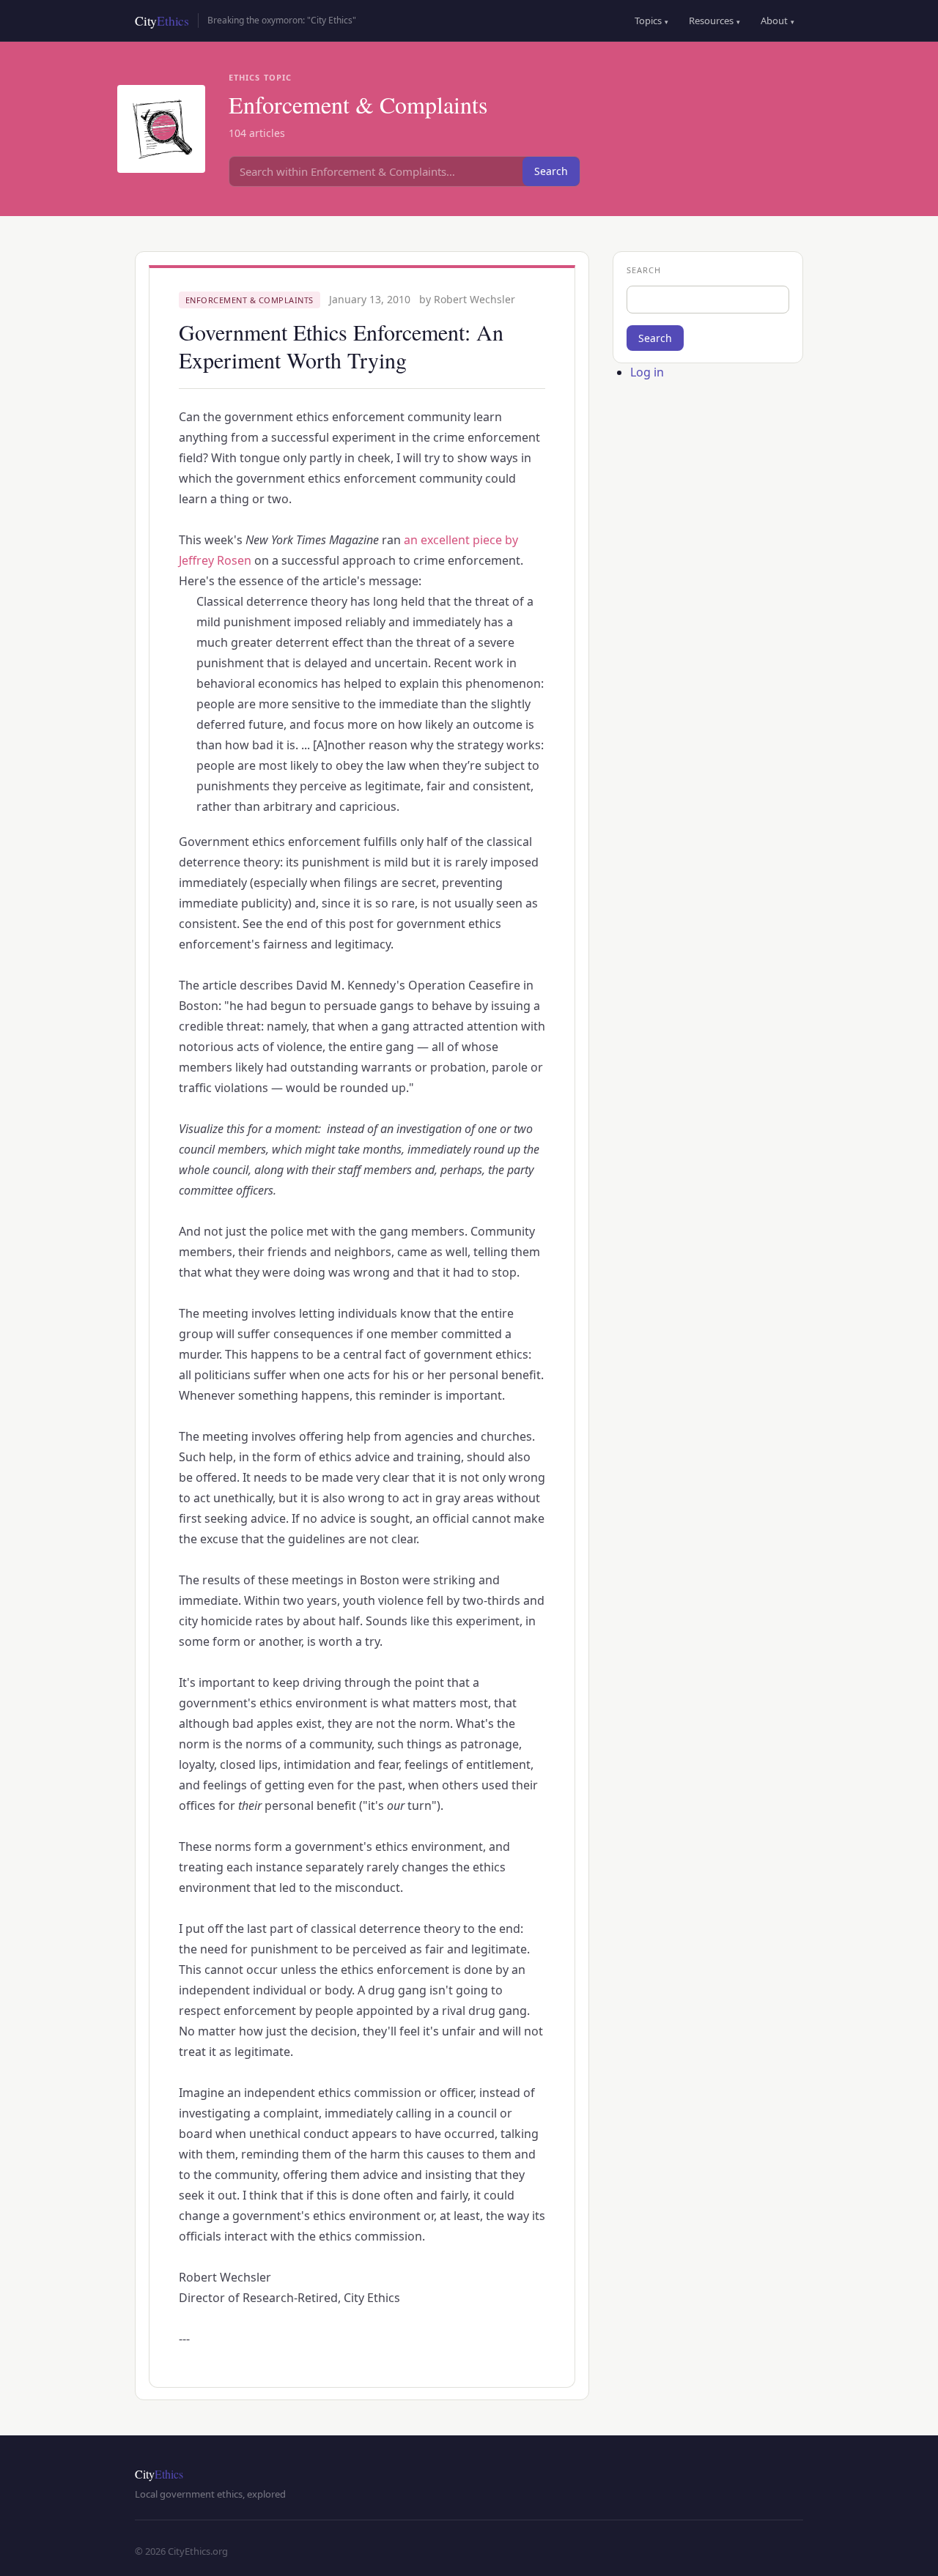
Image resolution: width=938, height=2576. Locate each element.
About (778, 21)
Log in (647, 372)
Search (551, 171)
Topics (651, 21)
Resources (714, 21)
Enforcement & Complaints (250, 300)
